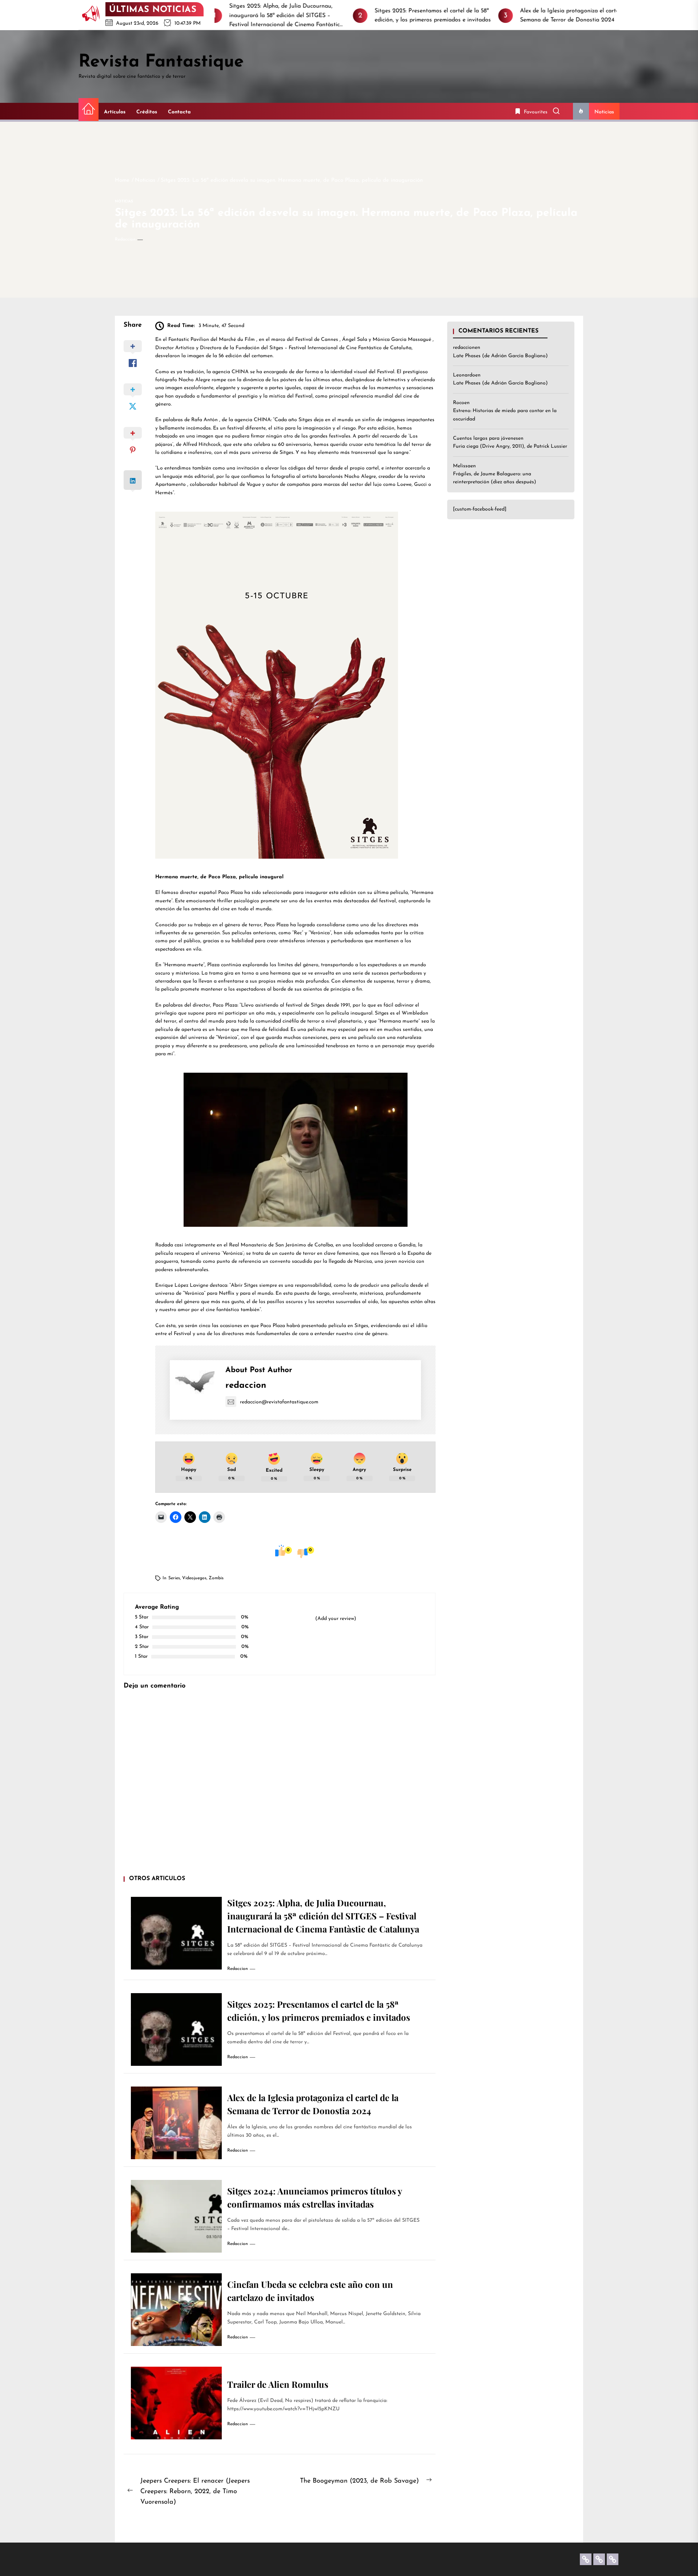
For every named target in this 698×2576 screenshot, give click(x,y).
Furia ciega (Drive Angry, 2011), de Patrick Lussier (510, 447)
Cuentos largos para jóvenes (486, 438)
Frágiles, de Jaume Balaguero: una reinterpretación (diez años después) (495, 478)
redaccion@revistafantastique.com (279, 1402)
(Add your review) (336, 1619)
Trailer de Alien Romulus (278, 2384)
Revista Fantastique (161, 62)
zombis (216, 1578)
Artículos (115, 112)
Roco (459, 403)
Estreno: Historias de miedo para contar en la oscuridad (505, 415)
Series (174, 1578)
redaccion (125, 239)
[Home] (89, 110)
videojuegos (194, 1578)
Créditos (147, 112)
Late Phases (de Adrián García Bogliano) (500, 356)
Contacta (179, 112)
